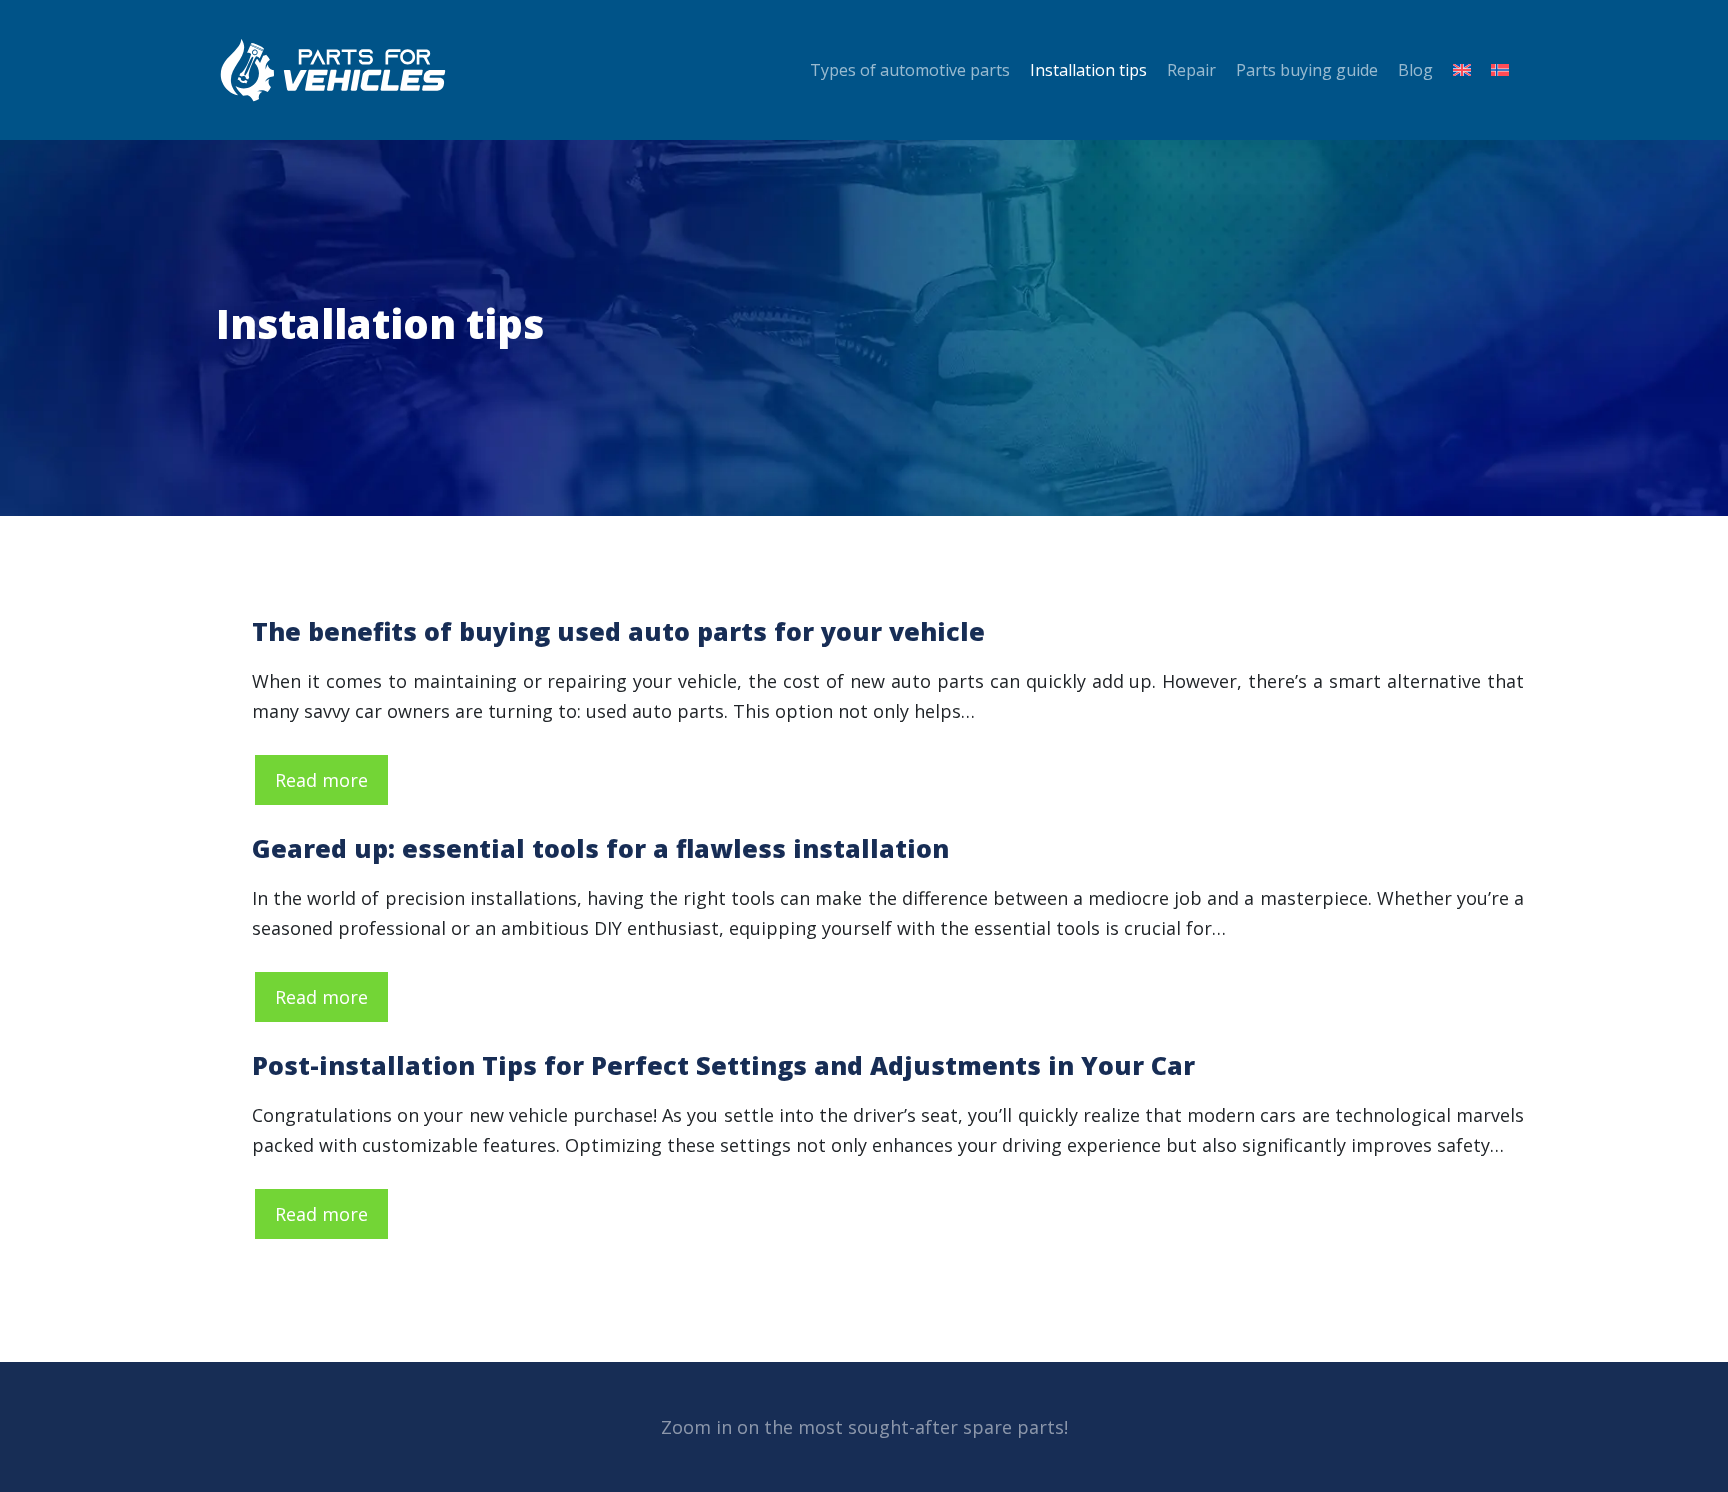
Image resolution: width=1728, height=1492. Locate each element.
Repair (1191, 70)
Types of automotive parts (910, 70)
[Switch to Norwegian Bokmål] (1495, 70)
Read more (321, 780)
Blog (1415, 70)
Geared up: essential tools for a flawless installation (600, 848)
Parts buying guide (1307, 70)
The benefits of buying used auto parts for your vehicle (618, 631)
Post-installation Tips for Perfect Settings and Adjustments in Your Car (723, 1065)
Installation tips (1088, 70)
